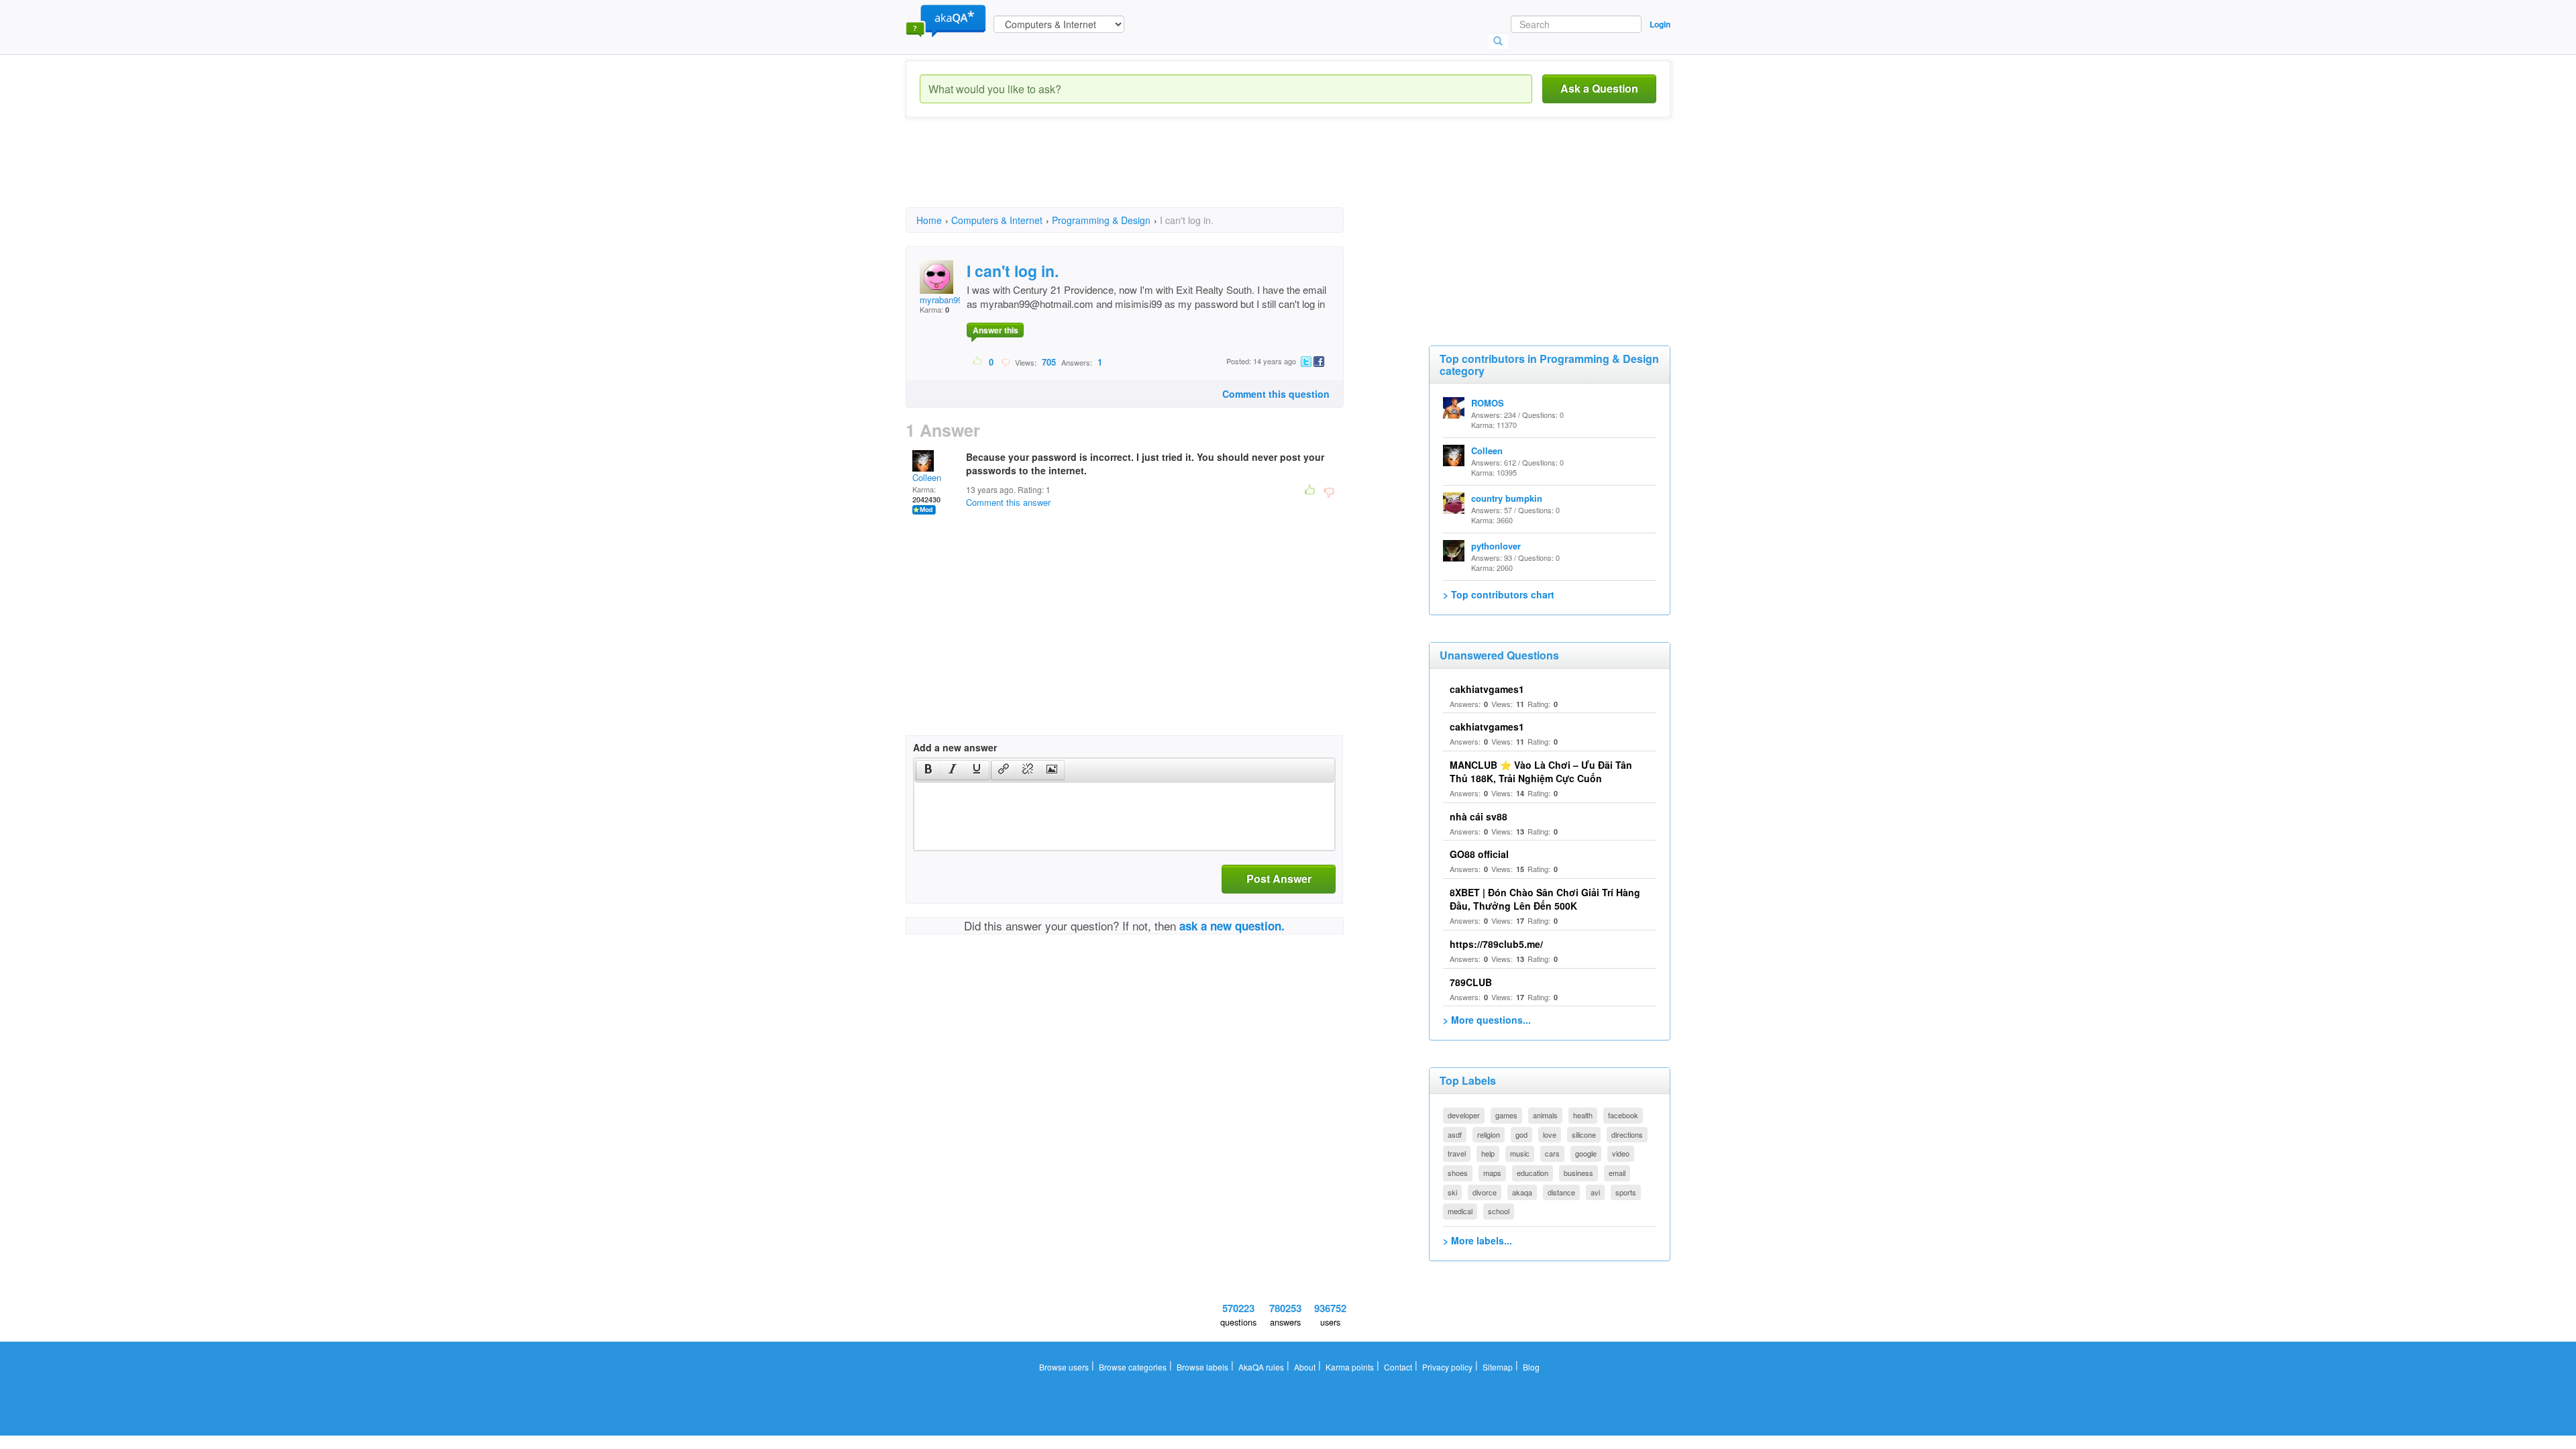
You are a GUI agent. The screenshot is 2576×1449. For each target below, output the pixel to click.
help (1488, 1153)
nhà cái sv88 (1479, 816)
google (1586, 1153)
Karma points (1350, 1367)
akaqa (1522, 1192)
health (1583, 1115)
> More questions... (1487, 1020)
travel (1457, 1153)
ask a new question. (1232, 926)
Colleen (927, 477)
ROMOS (1488, 403)
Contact (1398, 1367)
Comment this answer (1008, 502)
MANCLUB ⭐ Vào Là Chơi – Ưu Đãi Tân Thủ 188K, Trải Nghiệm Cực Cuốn (1541, 771)
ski (1452, 1192)
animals (1545, 1115)
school (1499, 1211)
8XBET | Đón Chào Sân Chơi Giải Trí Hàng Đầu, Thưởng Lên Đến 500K (1545, 899)
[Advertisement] (1150, 174)
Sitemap (1498, 1367)
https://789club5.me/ (1496, 944)
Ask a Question (1599, 88)
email (1617, 1173)
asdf (1455, 1134)
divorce (1485, 1192)
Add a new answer (955, 747)
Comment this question (1276, 394)
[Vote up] (978, 362)
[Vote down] (1005, 362)
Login (1660, 24)
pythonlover (1496, 546)
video (1621, 1153)
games (1506, 1115)
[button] (928, 770)
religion (1489, 1134)
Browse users (1064, 1367)
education (1533, 1173)
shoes (1458, 1173)
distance (1561, 1192)
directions (1627, 1134)
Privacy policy (1447, 1367)
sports (1626, 1192)
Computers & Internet (997, 220)
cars (1552, 1153)
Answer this (996, 330)
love (1550, 1134)
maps (1492, 1173)
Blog (1531, 1367)
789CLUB (1471, 982)
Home (929, 220)
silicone (1584, 1134)
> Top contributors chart (1499, 594)
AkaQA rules (1261, 1367)
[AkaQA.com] (946, 20)
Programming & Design (1101, 220)
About (1305, 1367)
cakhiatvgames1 (1487, 689)
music (1520, 1153)
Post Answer (1279, 878)
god (1521, 1134)
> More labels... (1478, 1240)
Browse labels (1202, 1367)
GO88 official (1479, 854)
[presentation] (928, 770)
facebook (1623, 1115)
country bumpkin (1507, 498)
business (1578, 1173)
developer (1464, 1115)
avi (1595, 1192)
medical (1460, 1211)
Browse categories (1133, 1367)
